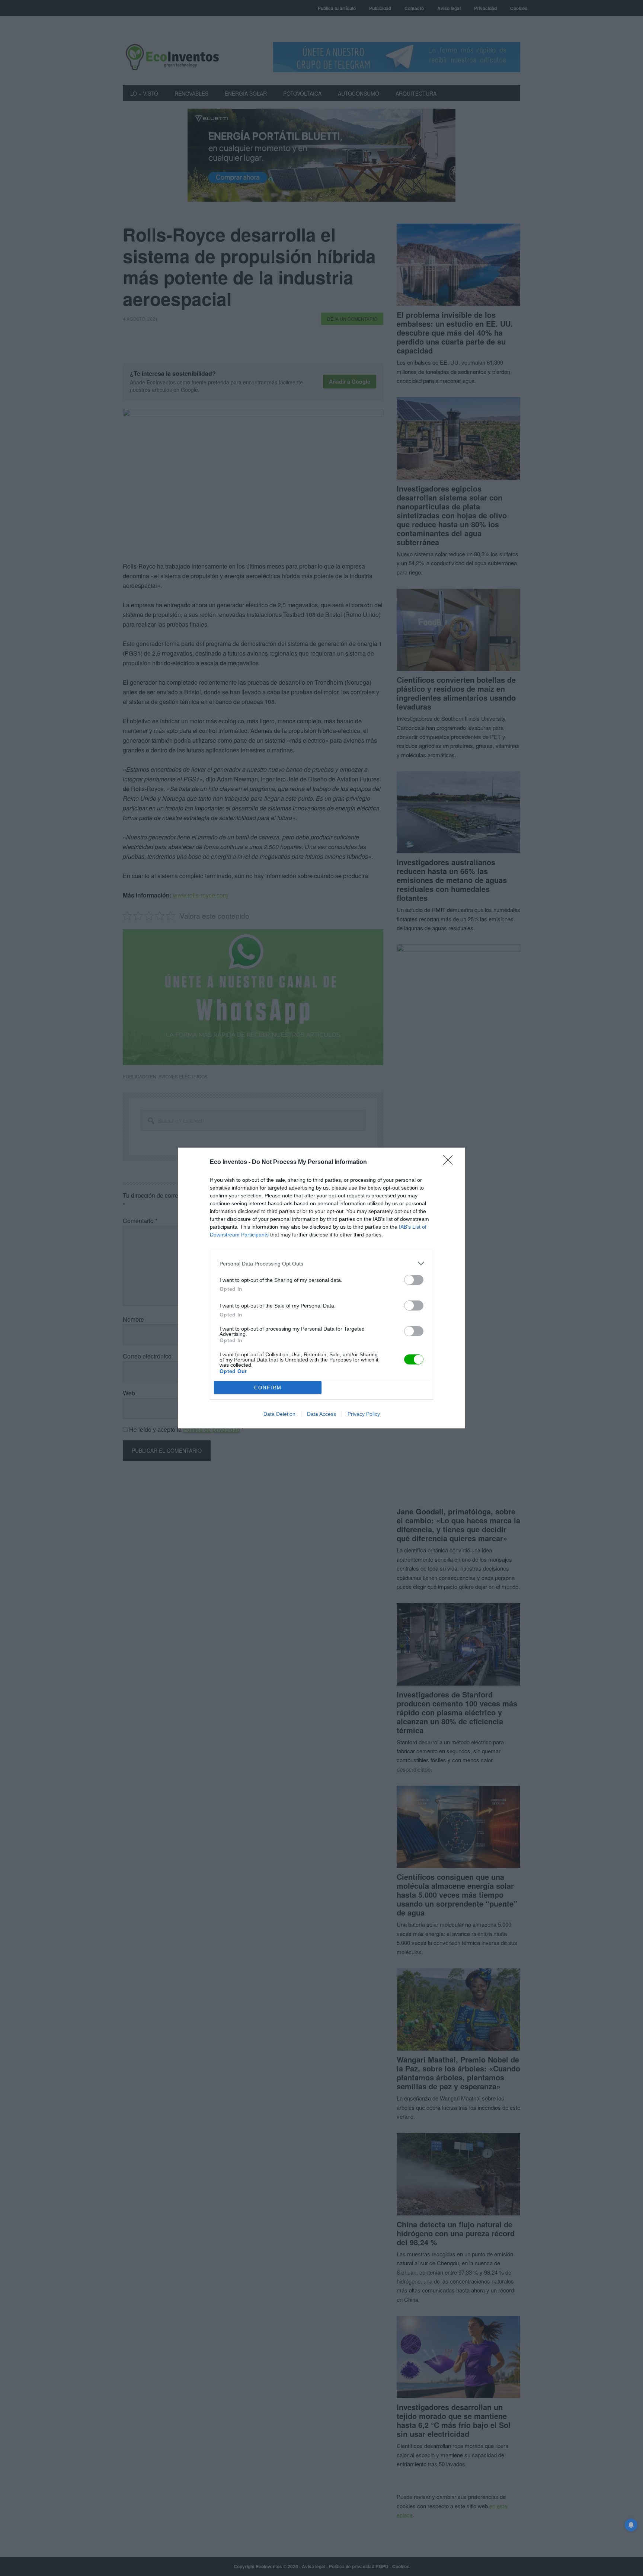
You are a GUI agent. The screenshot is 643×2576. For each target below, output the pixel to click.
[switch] (414, 1280)
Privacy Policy (364, 1414)
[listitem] (321, 1263)
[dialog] (321, 1288)
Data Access (321, 1414)
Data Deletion (279, 1414)
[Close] (450, 1162)
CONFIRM (268, 1388)
